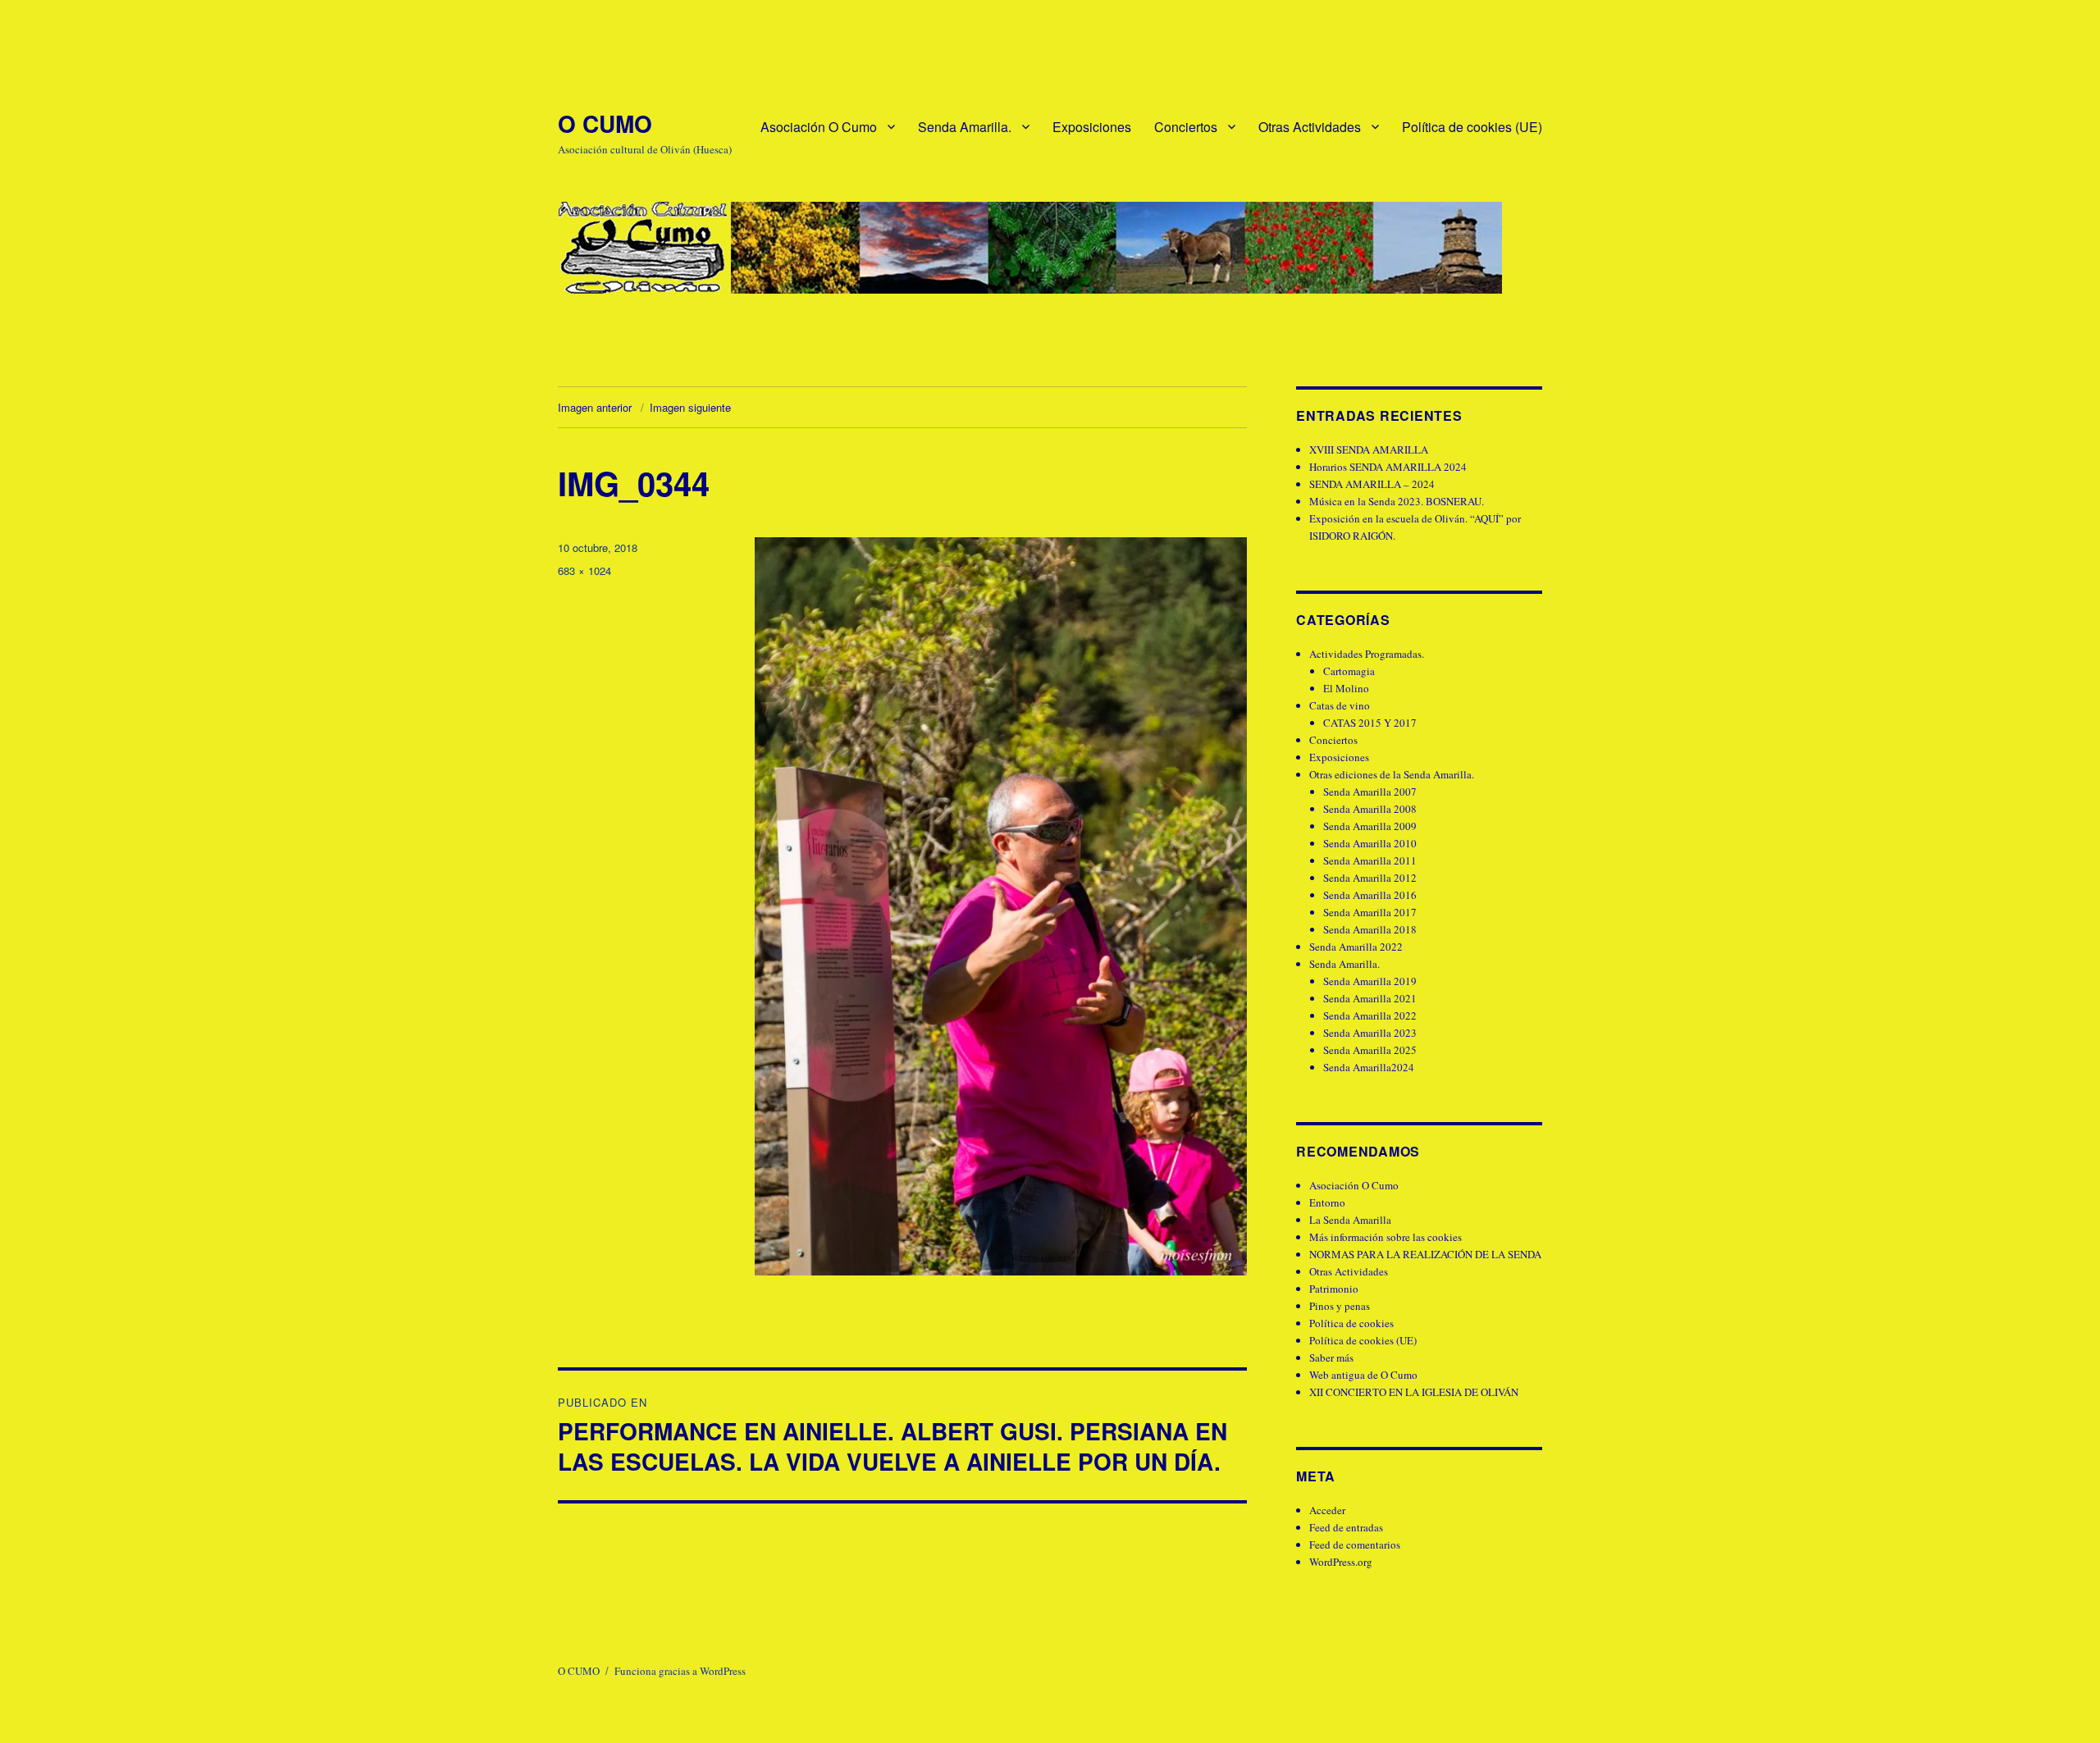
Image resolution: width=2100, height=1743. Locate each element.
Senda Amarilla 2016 (1370, 895)
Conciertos (1186, 127)
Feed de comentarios (1355, 1545)
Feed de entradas (1346, 1527)
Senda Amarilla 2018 (1370, 929)
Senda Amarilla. (965, 127)
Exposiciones (1092, 127)
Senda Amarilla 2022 (1356, 947)
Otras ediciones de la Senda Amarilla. (1392, 774)
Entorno (1327, 1202)
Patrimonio (1334, 1289)
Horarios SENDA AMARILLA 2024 (1388, 467)
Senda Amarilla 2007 (1370, 792)
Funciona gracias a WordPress (680, 1671)
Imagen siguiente (690, 407)
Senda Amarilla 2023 (1370, 1033)
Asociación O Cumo (819, 127)
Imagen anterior (595, 407)
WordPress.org (1341, 1562)
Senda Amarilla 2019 (1370, 981)
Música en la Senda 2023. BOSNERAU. (1397, 501)
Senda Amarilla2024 (1369, 1067)
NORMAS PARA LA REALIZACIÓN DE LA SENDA (1425, 1254)
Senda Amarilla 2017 (1370, 912)
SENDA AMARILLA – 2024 (1372, 484)
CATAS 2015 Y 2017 (1370, 723)
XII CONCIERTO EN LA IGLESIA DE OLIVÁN (1414, 1392)
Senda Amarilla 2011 (1370, 860)
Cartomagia (1349, 671)
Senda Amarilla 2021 (1370, 998)
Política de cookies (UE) (1472, 127)
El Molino (1346, 688)
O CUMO (605, 123)
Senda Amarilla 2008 (1370, 809)
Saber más (1331, 1357)
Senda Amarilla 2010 (1370, 843)
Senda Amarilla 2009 (1370, 826)
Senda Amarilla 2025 (1370, 1050)
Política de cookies (1351, 1323)
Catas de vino (1340, 705)
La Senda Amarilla (1350, 1220)
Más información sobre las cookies (1386, 1237)
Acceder (1327, 1510)
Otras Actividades (1310, 127)
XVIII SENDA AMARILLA (1369, 449)
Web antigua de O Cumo (1363, 1375)
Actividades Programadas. (1367, 654)
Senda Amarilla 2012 (1370, 878)
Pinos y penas (1340, 1306)
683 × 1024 (584, 570)
